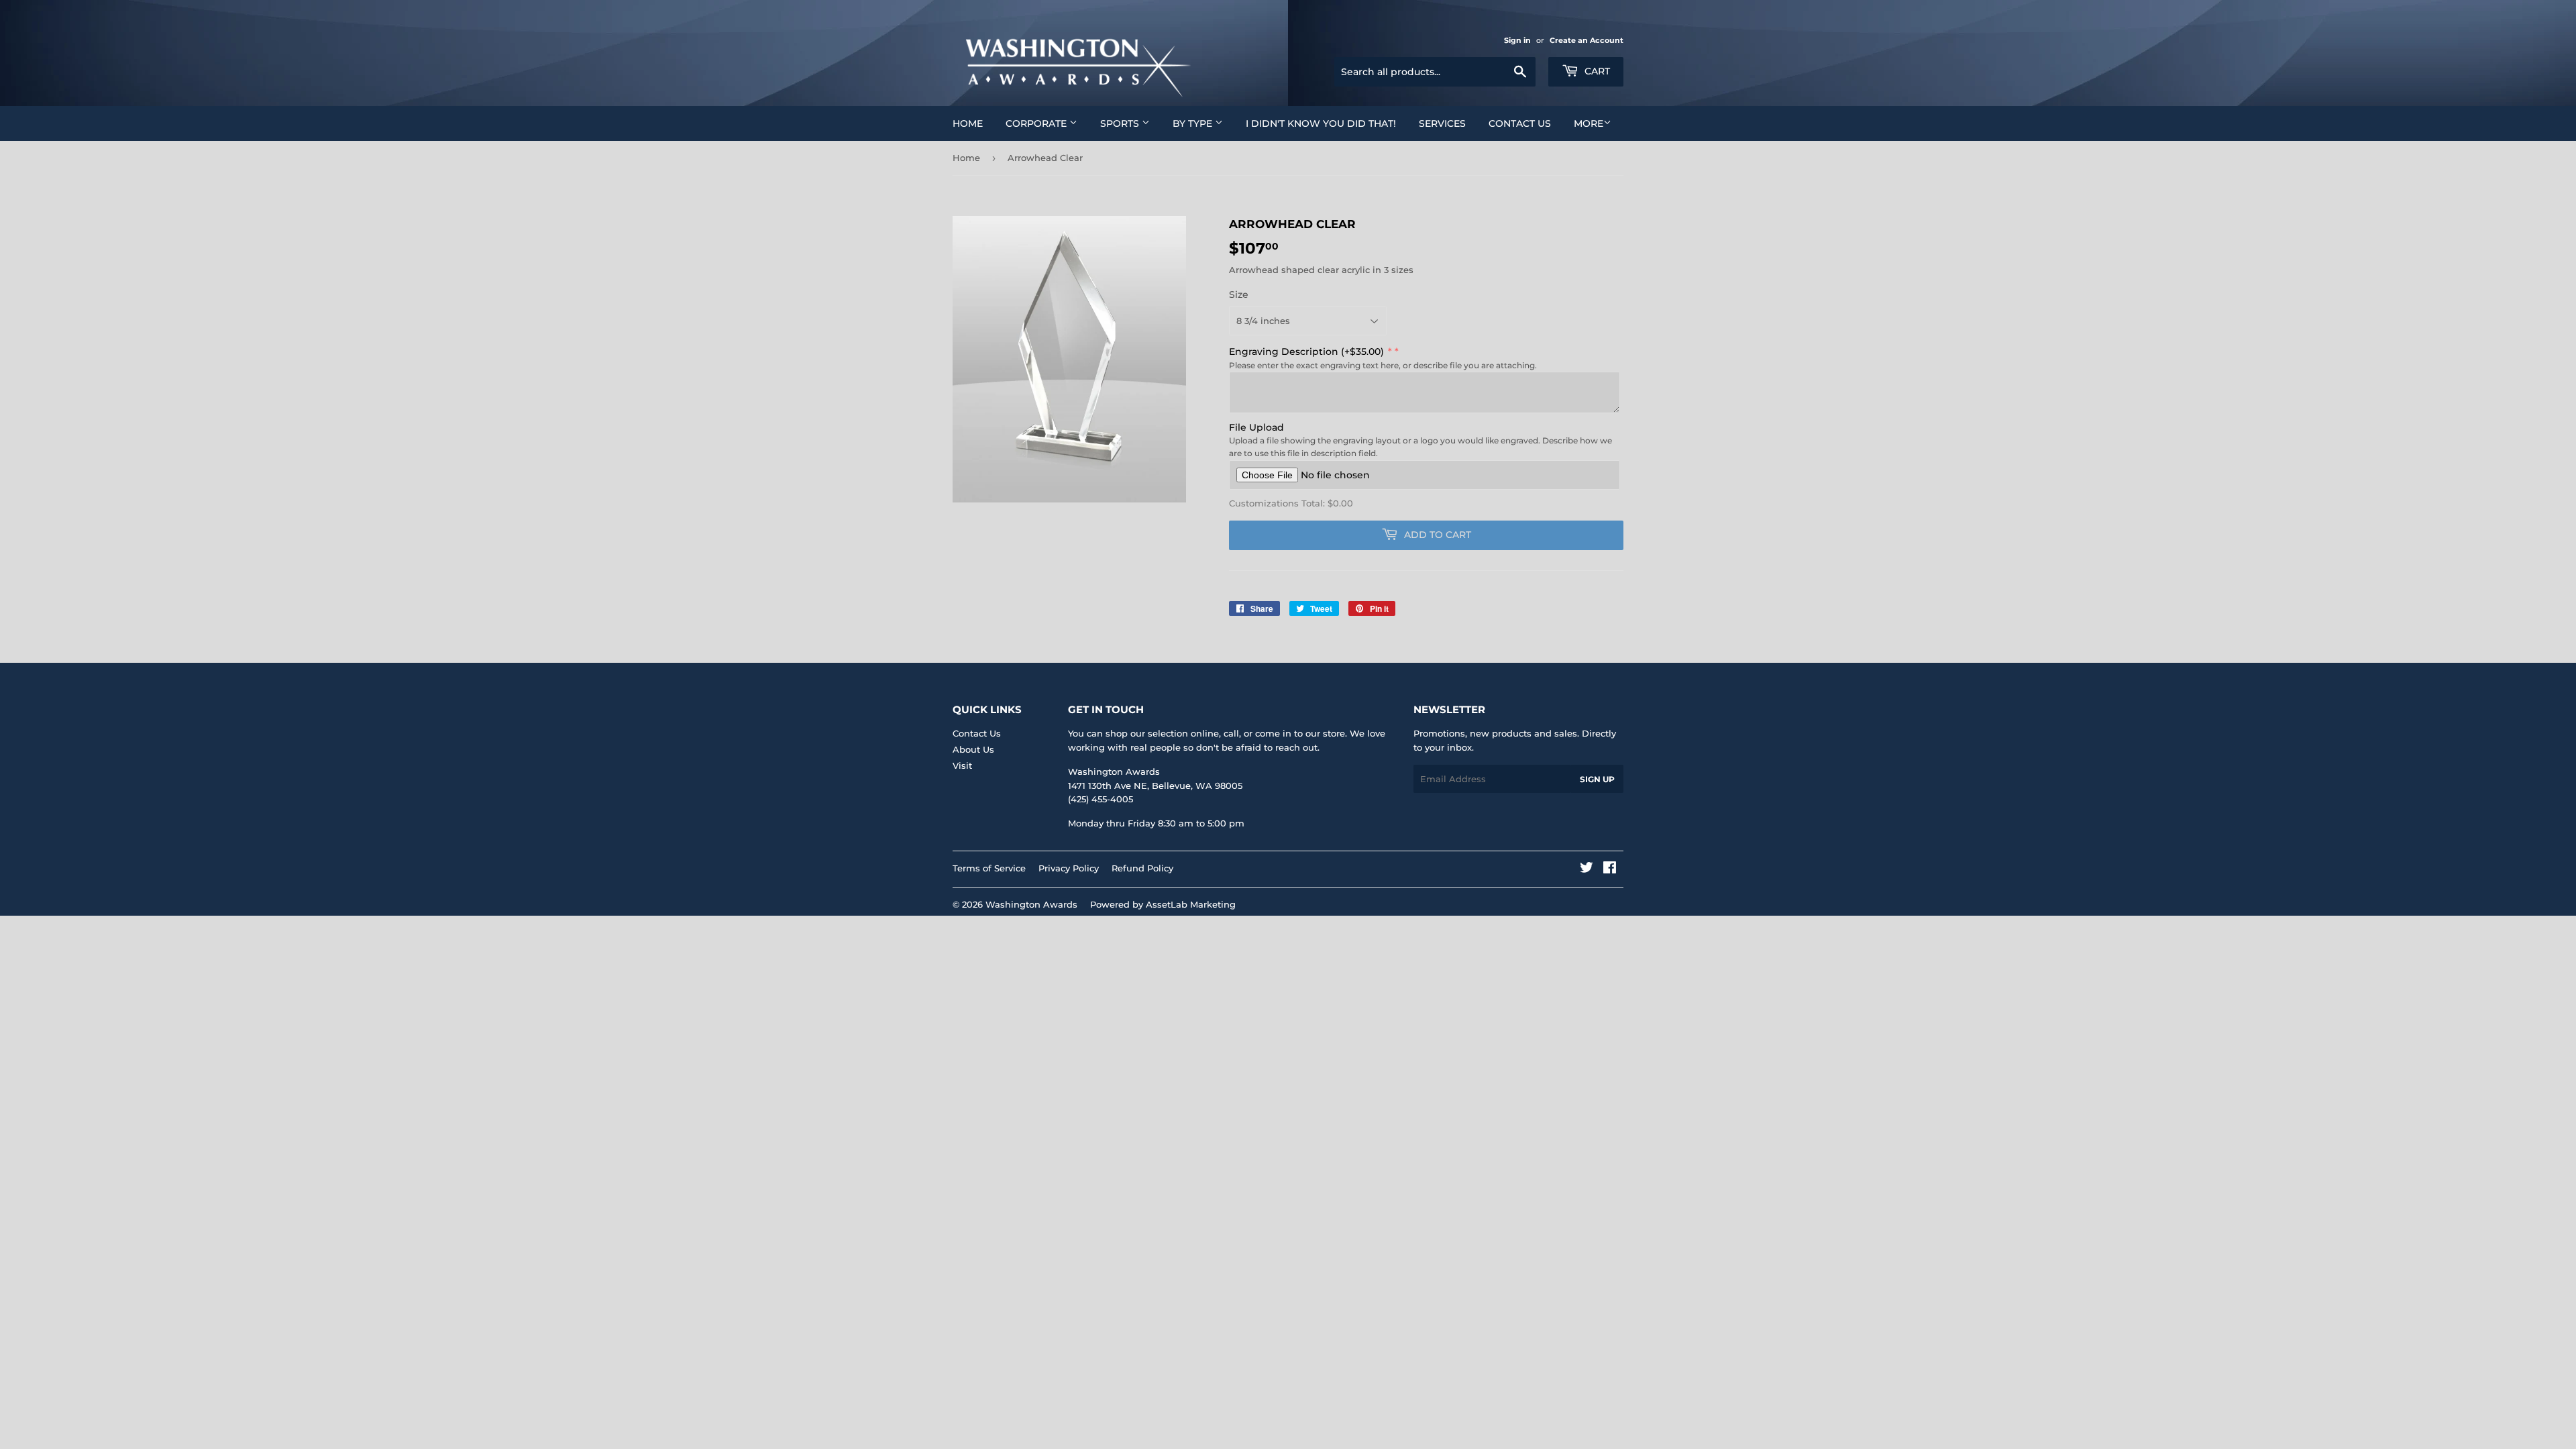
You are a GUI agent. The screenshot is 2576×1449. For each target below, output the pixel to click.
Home (968, 123)
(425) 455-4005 (1101, 799)
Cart (1596, 71)
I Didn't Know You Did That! (1321, 123)
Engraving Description (1306, 352)
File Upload (1256, 427)
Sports (1121, 123)
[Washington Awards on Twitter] (1587, 869)
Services (1442, 123)
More (1589, 123)
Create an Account (1587, 40)
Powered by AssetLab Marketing (1163, 904)
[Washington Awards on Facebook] (1610, 869)
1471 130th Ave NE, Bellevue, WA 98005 (1155, 786)
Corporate (1037, 123)
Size (1239, 294)
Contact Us (1520, 123)
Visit (962, 765)
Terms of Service (989, 868)
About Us (973, 749)
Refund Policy (1142, 868)
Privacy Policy (1069, 868)
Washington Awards (1031, 904)
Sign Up (1597, 779)
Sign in (1517, 40)
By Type (1194, 123)
